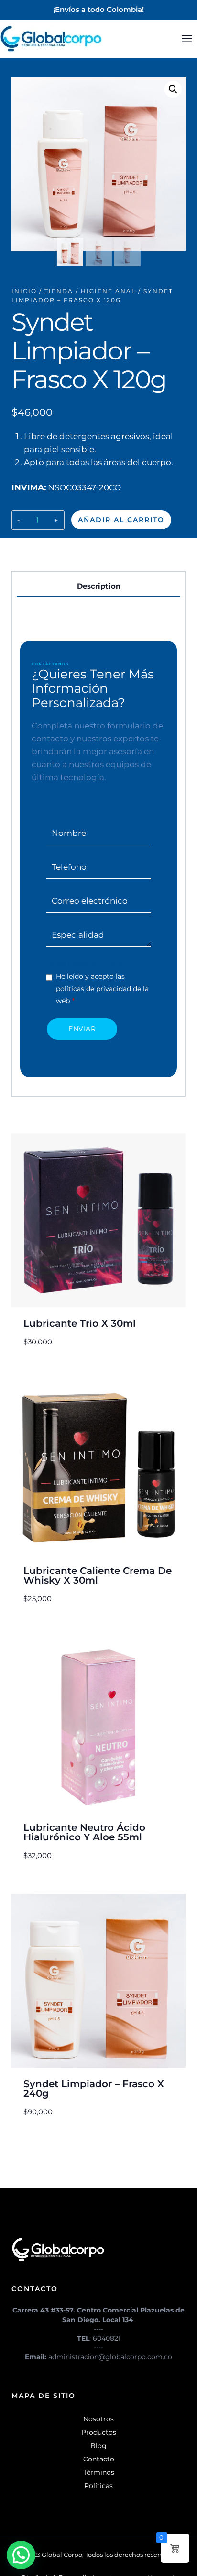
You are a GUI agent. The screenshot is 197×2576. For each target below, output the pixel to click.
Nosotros (98, 2419)
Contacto (99, 2459)
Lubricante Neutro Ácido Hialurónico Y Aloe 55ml (84, 1832)
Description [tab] (99, 586)
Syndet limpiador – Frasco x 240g (94, 2089)
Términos (99, 2472)
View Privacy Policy (85, 964)
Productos (99, 2432)
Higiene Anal (63, 551)
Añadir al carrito (121, 520)
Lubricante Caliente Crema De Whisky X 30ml (98, 1575)
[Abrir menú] (187, 38)
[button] (173, 89)
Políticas (98, 2486)
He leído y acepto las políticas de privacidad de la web (102, 988)
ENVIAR (82, 1029)
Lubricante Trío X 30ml (80, 1323)
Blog (98, 2446)
